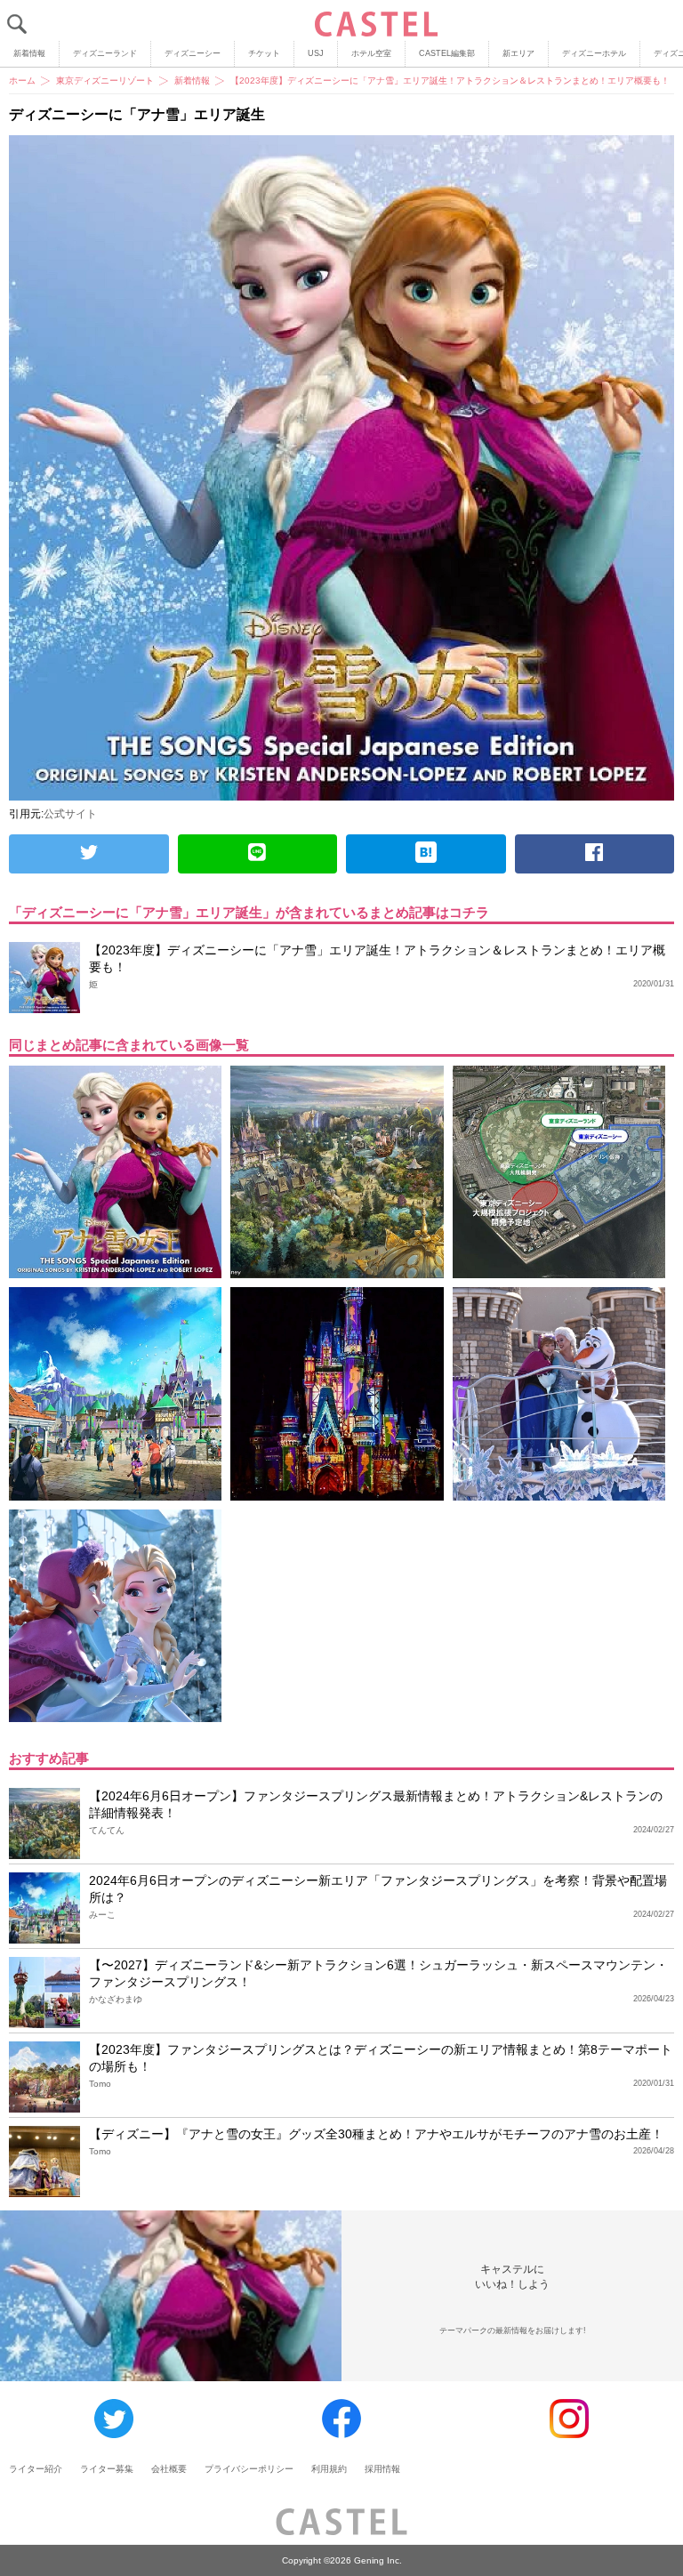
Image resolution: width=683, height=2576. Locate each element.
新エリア (518, 53)
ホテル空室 (371, 53)
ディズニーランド (105, 53)
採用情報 (382, 2469)
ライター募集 (107, 2469)
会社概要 (169, 2469)
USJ (316, 53)
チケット (264, 53)
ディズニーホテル (594, 53)
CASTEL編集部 (447, 53)
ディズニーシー (193, 53)
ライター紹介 (36, 2469)
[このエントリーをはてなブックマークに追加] (426, 854)
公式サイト (70, 814)
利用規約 (329, 2469)
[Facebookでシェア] (595, 854)
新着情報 (29, 53)
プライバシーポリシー (249, 2469)
